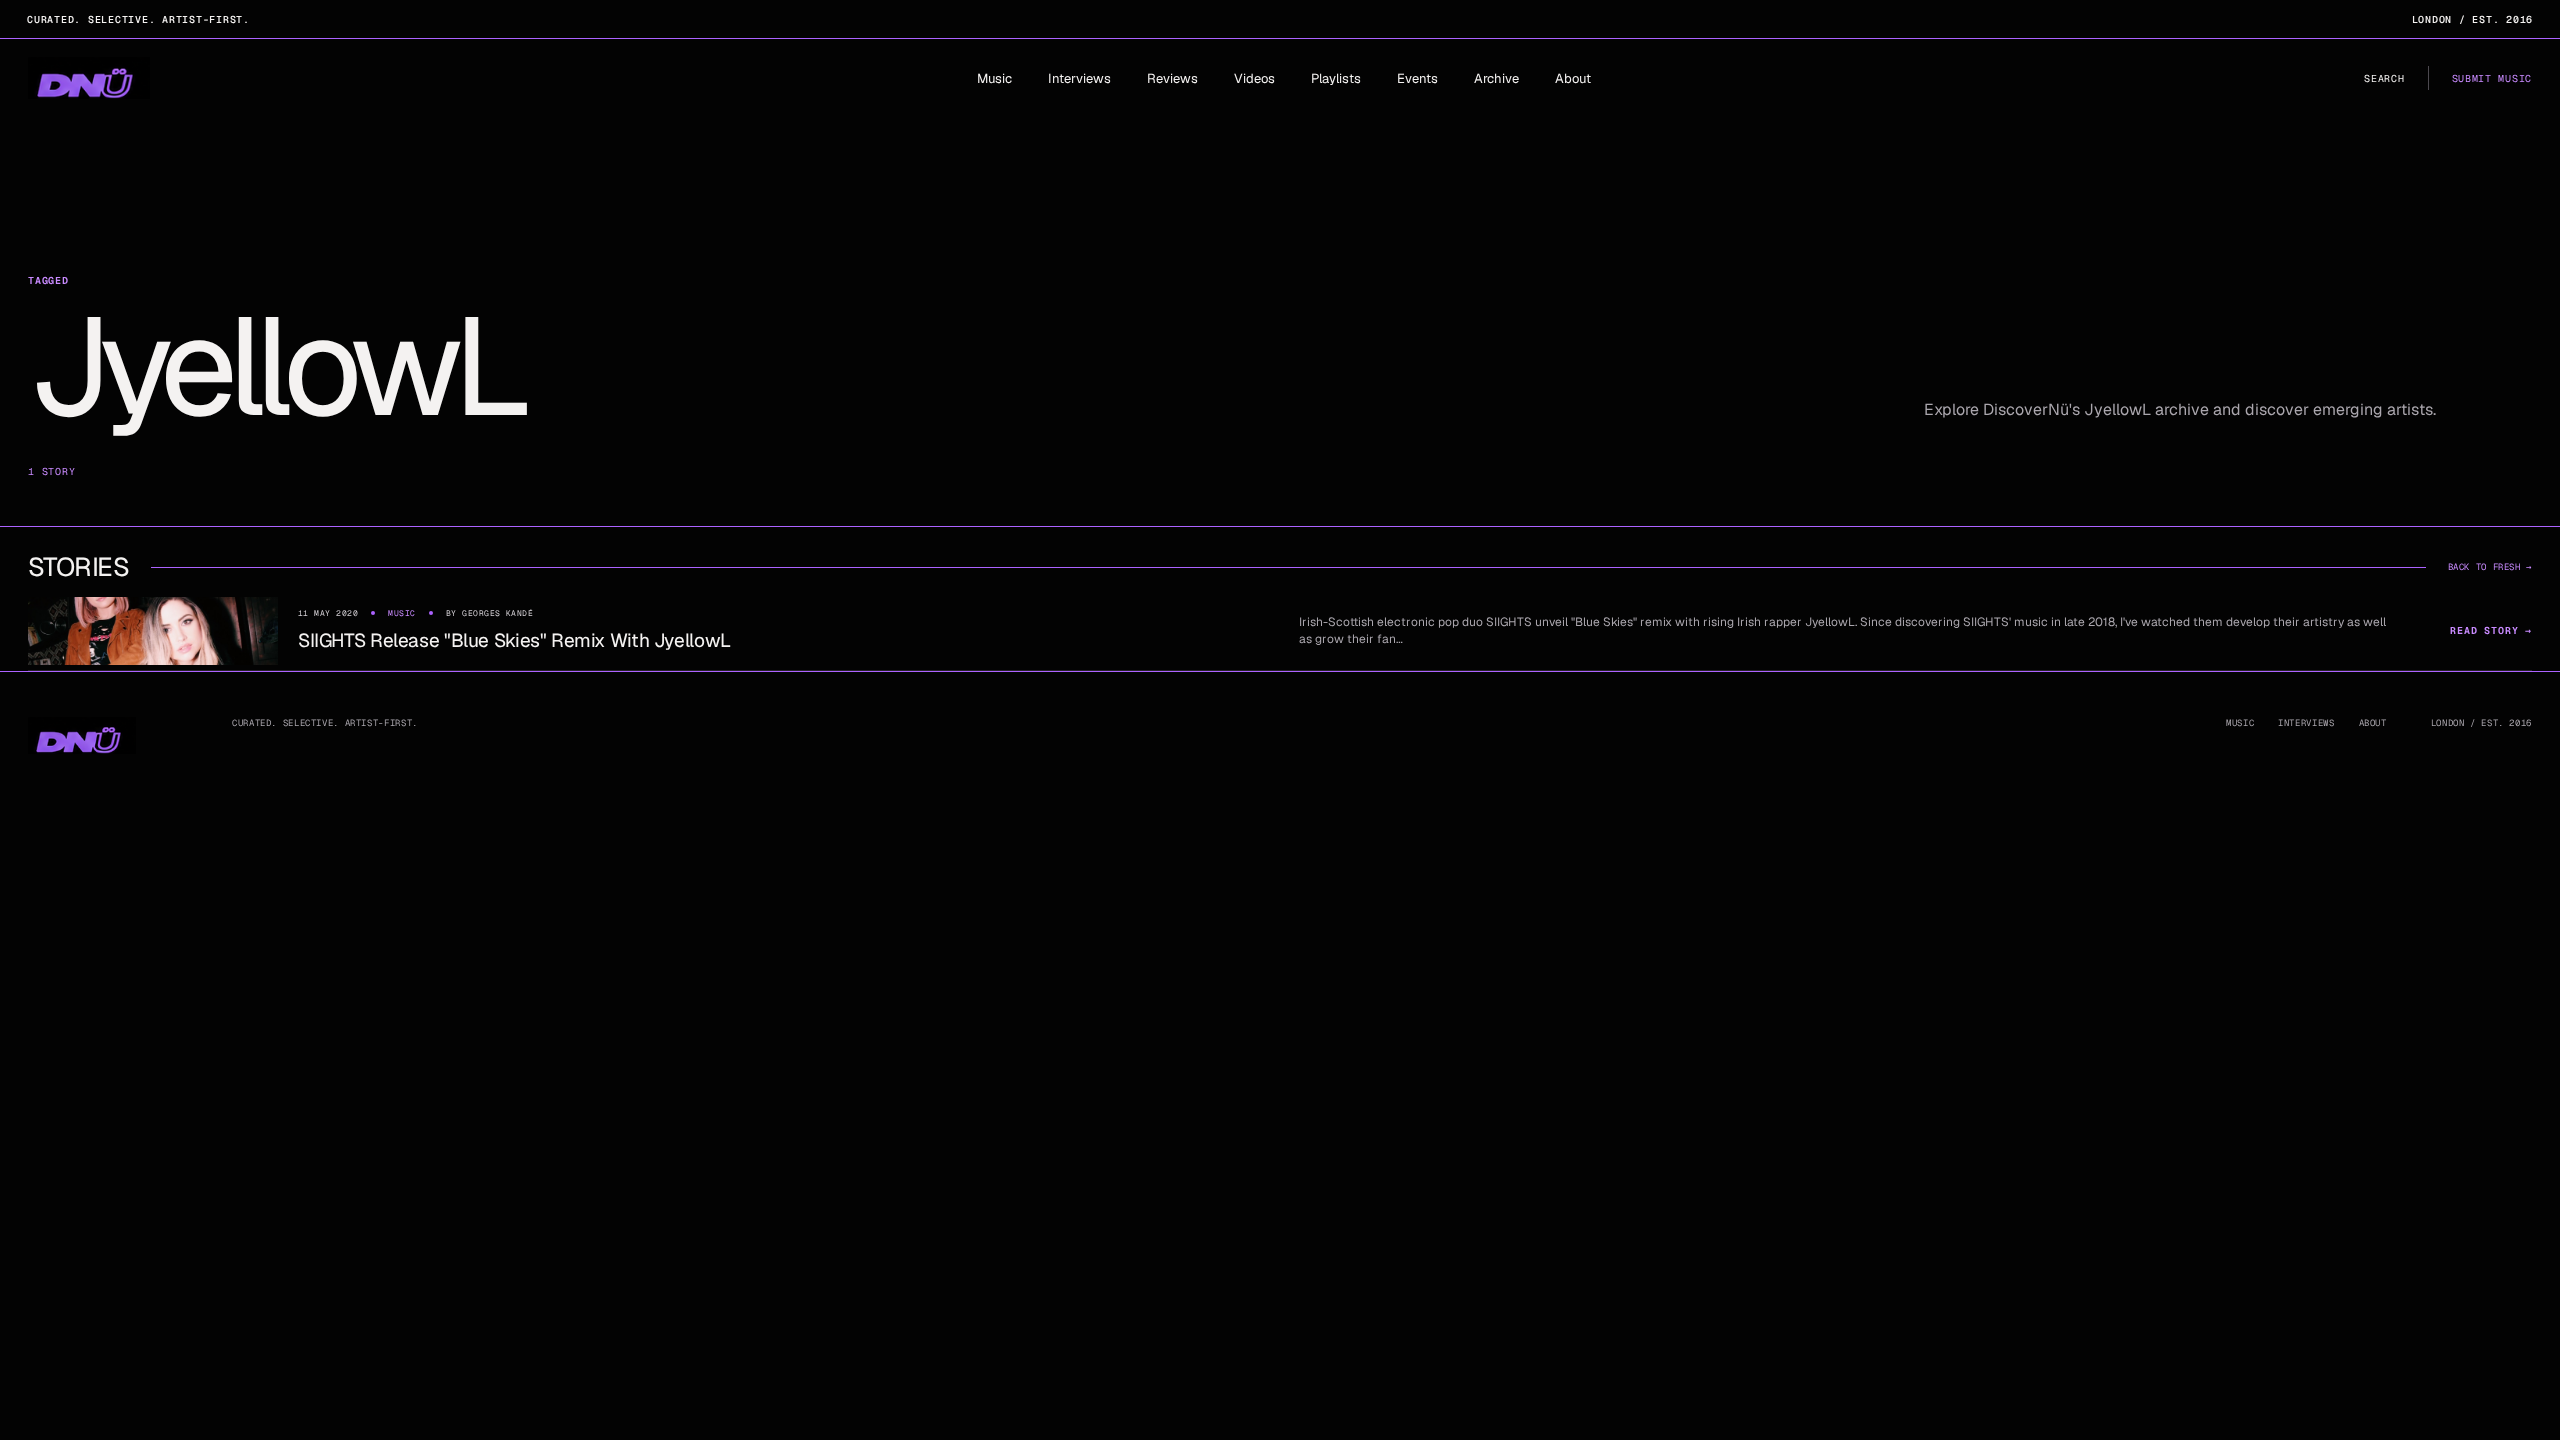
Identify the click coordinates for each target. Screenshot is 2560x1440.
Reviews (1172, 78)
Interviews (1079, 78)
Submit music (2492, 78)
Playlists (1336, 78)
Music (994, 78)
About (1573, 78)
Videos (1254, 78)
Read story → (2491, 630)
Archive (1496, 78)
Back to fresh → (2490, 567)
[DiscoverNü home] (89, 78)
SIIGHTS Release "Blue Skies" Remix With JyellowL (514, 640)
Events (1417, 78)
